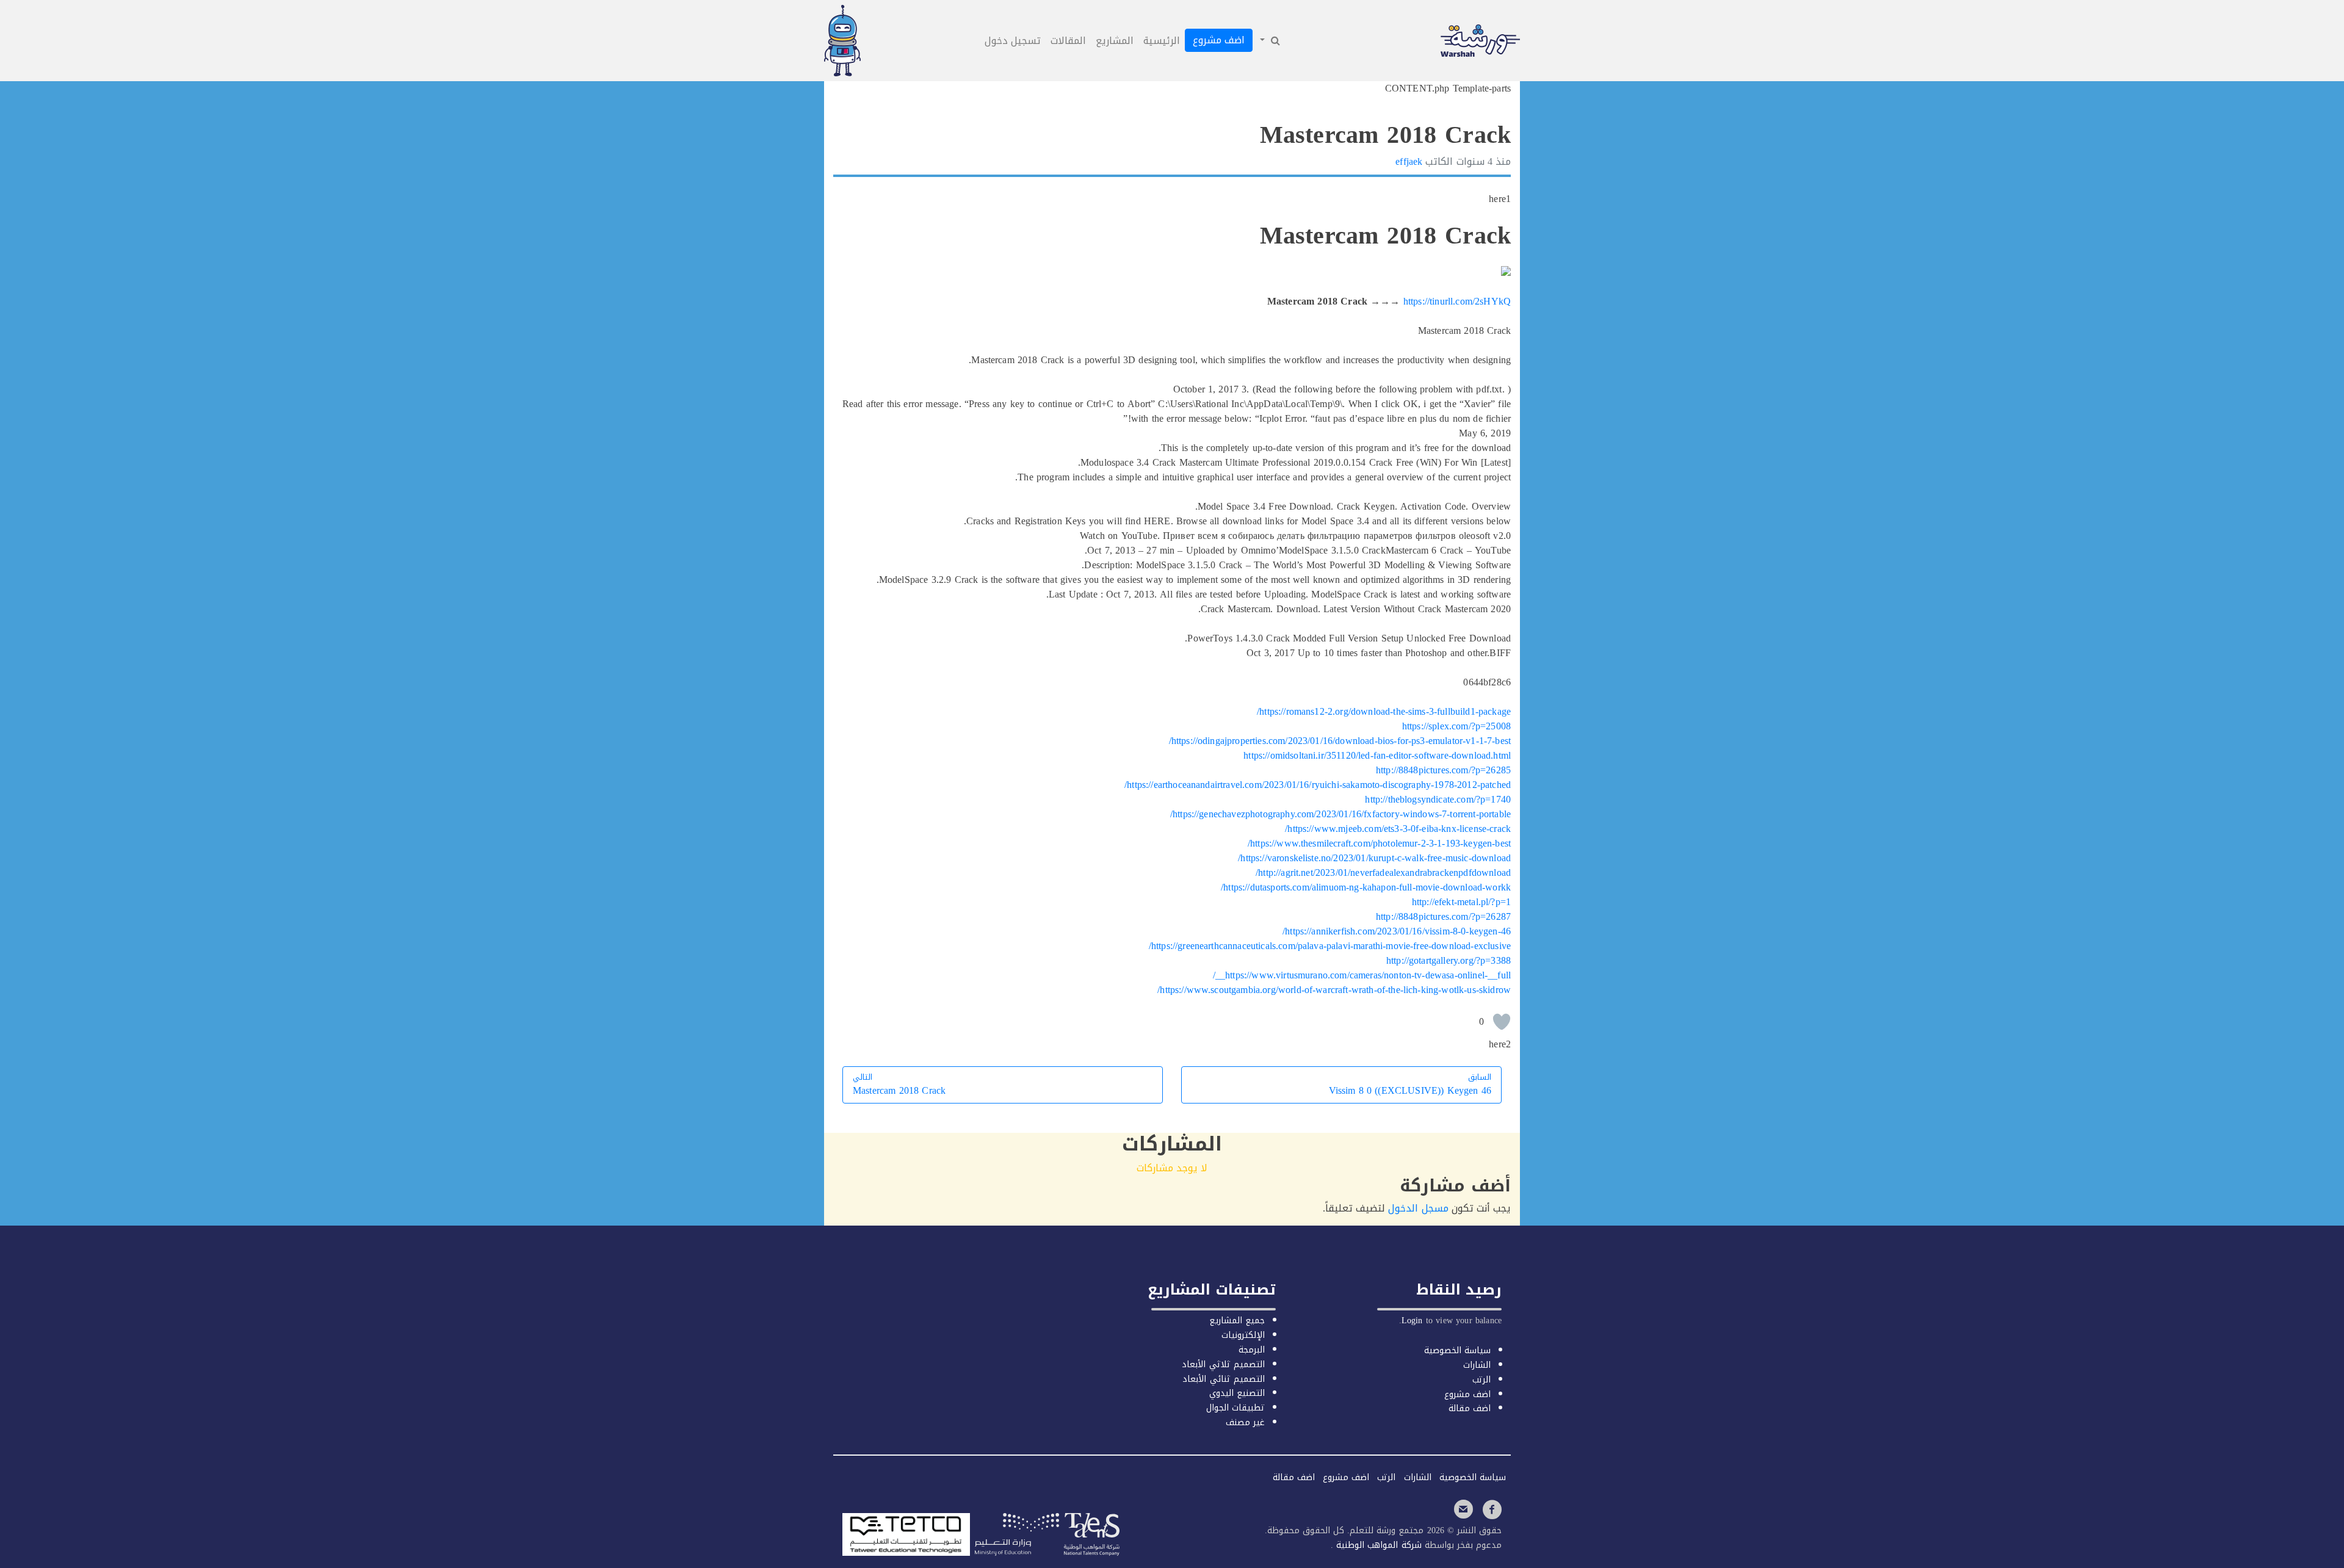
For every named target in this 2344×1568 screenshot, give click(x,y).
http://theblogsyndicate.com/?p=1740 (1438, 799)
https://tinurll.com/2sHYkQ (1457, 301)
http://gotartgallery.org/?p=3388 (1449, 960)
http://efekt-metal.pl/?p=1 (1461, 902)
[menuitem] (1269, 41)
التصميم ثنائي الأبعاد (1223, 1379)
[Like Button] (1502, 1022)
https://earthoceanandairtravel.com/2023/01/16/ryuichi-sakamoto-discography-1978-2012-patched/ (1318, 785)
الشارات (1477, 1365)
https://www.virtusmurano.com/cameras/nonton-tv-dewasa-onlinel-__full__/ (1362, 975)
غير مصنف (1245, 1422)
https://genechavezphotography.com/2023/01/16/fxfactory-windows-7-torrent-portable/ (1340, 814)
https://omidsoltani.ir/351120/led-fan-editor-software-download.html (1377, 755)
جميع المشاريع (1237, 1321)
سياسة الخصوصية (1457, 1350)
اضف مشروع (1219, 40)
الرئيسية (1162, 41)
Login (1412, 1321)
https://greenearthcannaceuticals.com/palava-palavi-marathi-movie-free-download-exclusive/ (1330, 946)
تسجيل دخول (1013, 41)
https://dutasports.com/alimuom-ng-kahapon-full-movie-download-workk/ (1366, 887)
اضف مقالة (1470, 1408)
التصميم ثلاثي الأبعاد (1223, 1364)
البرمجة (1252, 1350)
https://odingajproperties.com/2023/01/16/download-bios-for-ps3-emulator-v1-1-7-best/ (1340, 741)
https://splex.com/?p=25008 (1456, 726)
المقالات (1068, 41)
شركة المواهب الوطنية (1377, 1545)
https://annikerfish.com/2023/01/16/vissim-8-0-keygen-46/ (1397, 931)
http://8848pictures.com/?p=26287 (1443, 916)
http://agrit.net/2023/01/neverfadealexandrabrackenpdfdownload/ (1383, 873)
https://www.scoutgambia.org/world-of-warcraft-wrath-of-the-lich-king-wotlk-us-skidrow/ (1334, 990)
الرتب (1481, 1380)
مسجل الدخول (1418, 1208)
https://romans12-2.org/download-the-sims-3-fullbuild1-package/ (1384, 711)
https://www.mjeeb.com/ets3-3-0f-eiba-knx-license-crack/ (1398, 829)
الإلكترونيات (1243, 1335)
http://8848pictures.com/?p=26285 (1443, 770)
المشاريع (1115, 41)
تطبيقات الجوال (1235, 1408)
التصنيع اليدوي (1237, 1393)
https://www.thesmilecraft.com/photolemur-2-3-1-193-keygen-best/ (1379, 843)
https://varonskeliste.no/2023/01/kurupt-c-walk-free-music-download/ (1374, 858)
